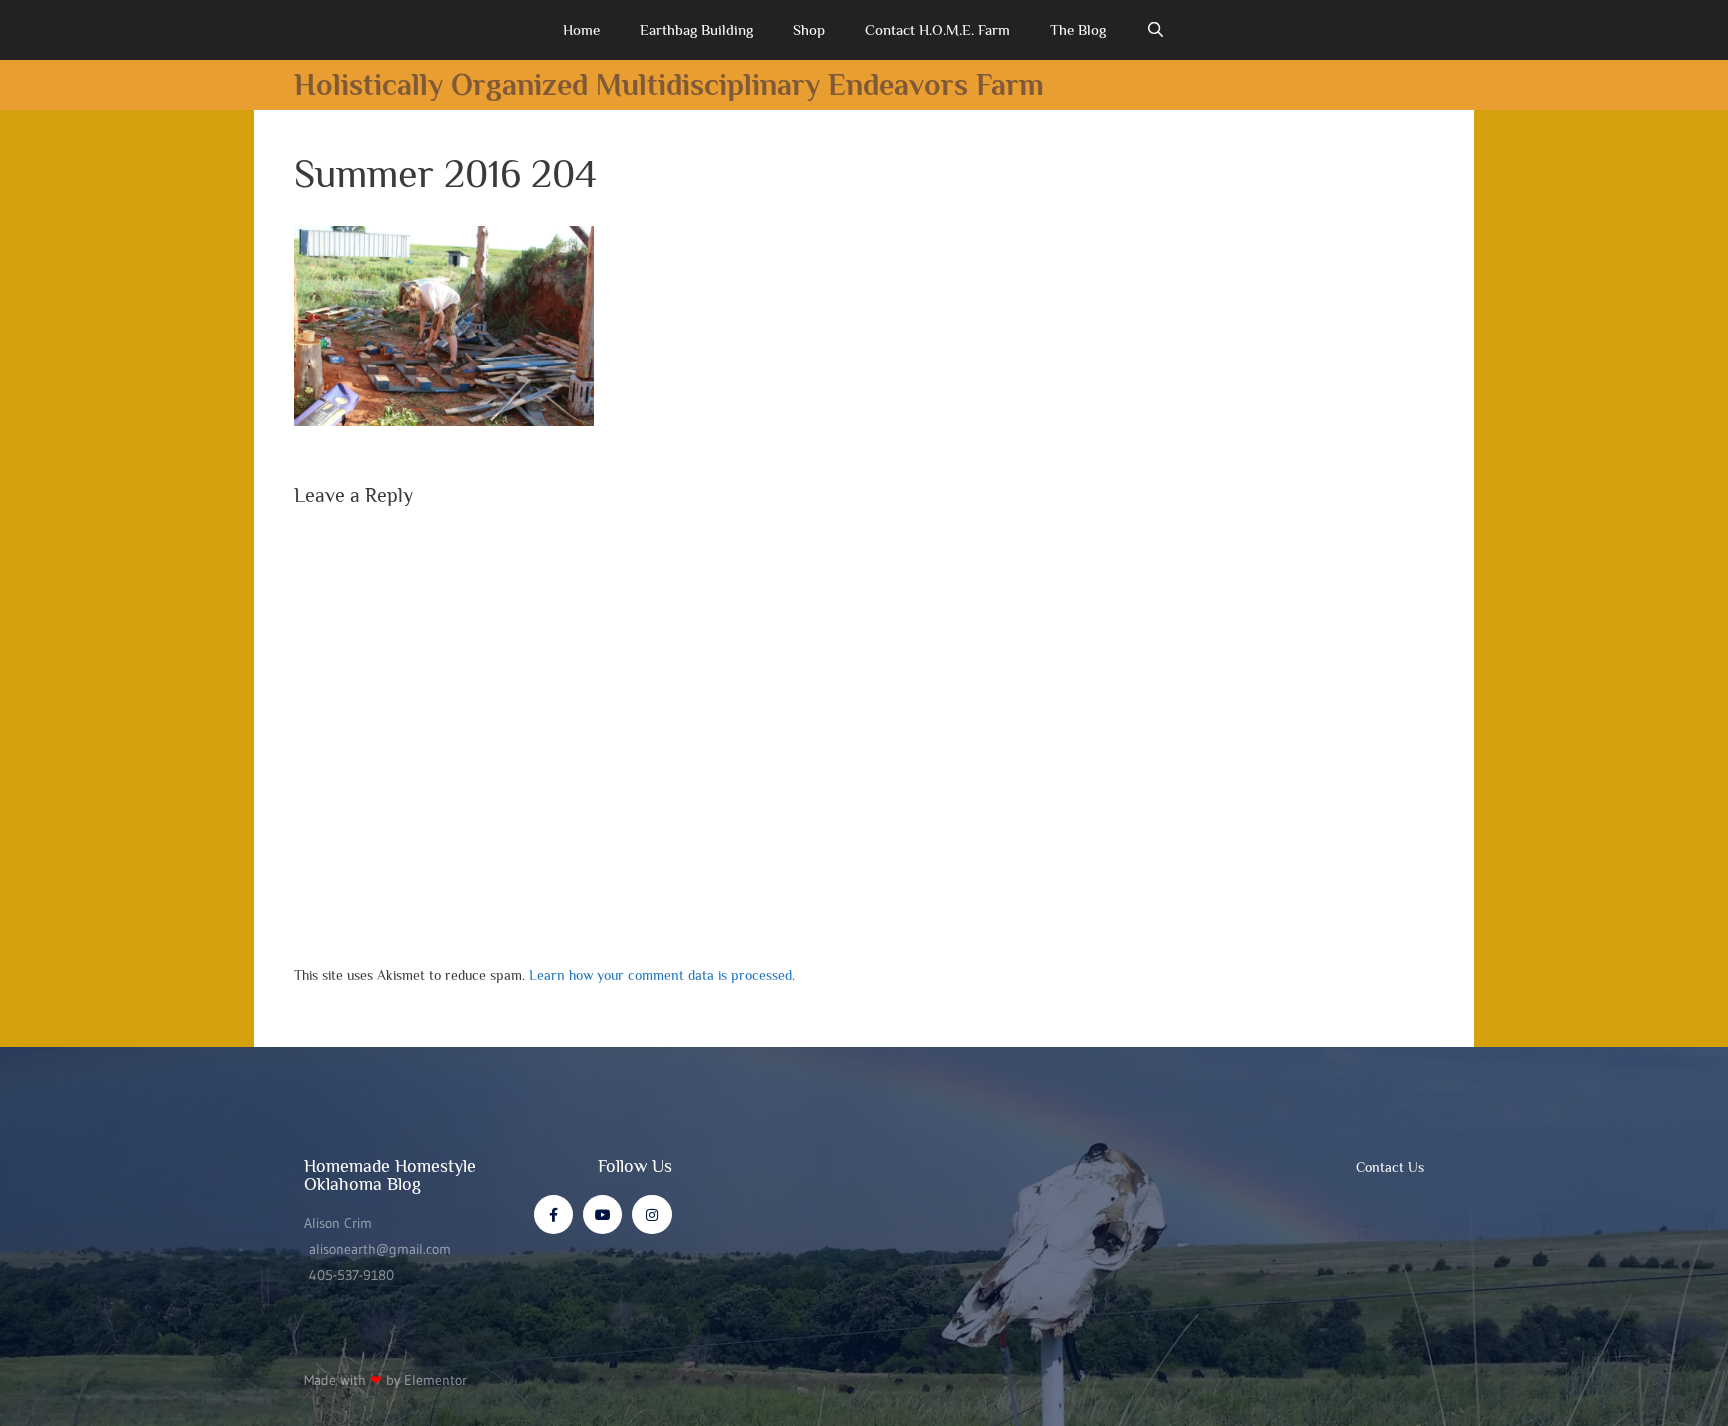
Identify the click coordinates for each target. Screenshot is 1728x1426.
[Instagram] (651, 1214)
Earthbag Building (696, 29)
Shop (809, 29)
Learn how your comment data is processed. (662, 975)
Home (581, 29)
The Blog (1078, 29)
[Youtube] (602, 1214)
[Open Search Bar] (1155, 30)
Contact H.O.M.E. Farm (937, 29)
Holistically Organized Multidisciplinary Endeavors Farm (669, 85)
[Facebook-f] (553, 1214)
